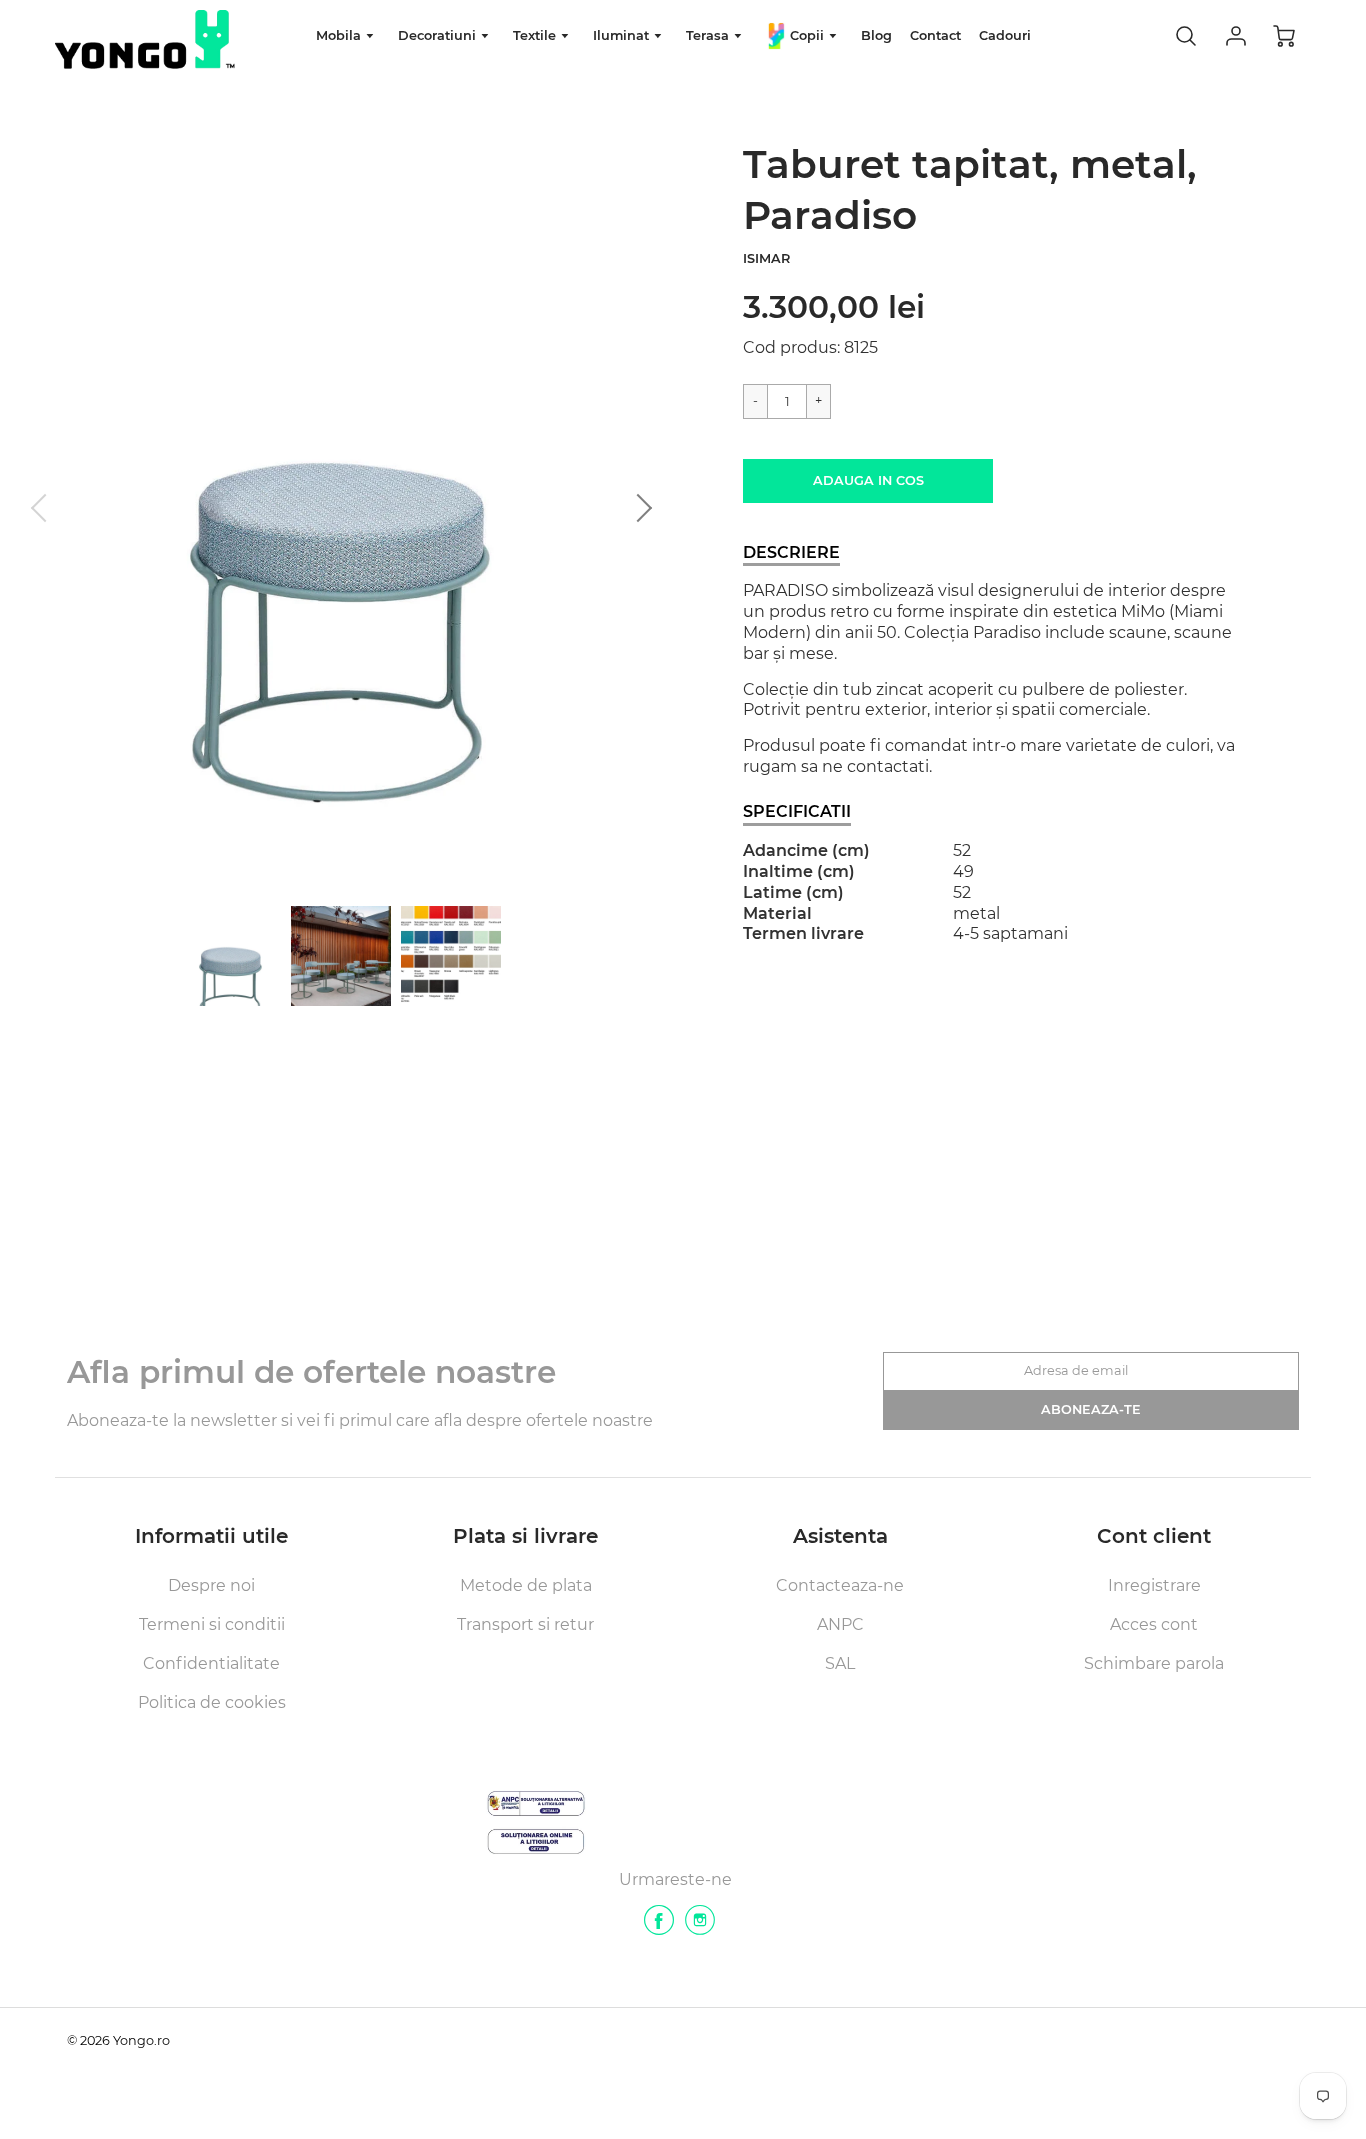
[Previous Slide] (45, 508)
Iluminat (623, 35)
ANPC (840, 1624)
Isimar (766, 258)
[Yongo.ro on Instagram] (700, 1927)
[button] (868, 481)
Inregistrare (1154, 1585)
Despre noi (211, 1585)
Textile (536, 35)
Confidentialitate (211, 1663)
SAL (840, 1663)
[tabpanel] (231, 956)
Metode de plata (526, 1585)
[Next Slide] (638, 508)
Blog (876, 35)
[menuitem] (348, 36)
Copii (807, 35)
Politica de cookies (212, 1702)
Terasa (709, 35)
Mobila (340, 35)
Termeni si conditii (212, 1624)
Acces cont (1154, 1624)
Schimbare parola (1154, 1663)
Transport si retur (525, 1624)
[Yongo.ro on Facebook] (659, 1927)
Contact (935, 35)
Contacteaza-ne (840, 1585)
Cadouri (1005, 35)
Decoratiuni (439, 35)
